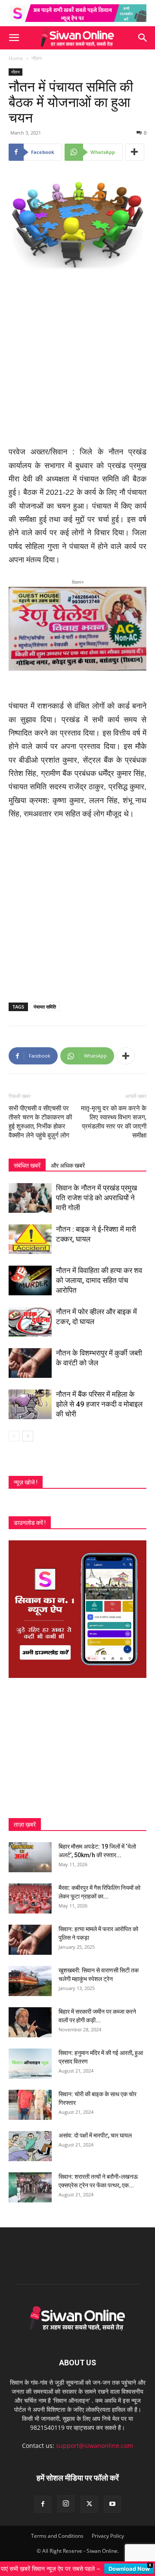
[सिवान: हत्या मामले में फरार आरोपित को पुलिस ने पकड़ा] (30, 1933)
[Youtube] (112, 2498)
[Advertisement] (77, 359)
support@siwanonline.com (95, 2439)
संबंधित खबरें (27, 1159)
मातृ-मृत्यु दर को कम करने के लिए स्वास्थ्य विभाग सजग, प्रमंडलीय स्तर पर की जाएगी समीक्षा (114, 1115)
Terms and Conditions (57, 2529)
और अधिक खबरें (68, 1159)
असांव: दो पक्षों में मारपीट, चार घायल (95, 2129)
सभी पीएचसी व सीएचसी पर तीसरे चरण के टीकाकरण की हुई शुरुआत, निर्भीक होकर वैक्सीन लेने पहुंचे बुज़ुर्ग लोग (40, 1115)
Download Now (129, 2569)
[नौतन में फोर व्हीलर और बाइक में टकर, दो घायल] (30, 1315)
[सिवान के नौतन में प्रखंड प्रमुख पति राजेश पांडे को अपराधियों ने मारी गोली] (30, 1191)
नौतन (37, 58)
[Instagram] (66, 2497)
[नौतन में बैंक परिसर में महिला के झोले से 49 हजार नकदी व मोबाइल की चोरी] (30, 1398)
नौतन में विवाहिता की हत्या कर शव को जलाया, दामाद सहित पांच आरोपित (99, 1274)
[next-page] (28, 1430)
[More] (135, 152)
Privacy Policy (108, 2529)
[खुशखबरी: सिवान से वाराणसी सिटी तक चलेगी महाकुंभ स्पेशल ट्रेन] (30, 1975)
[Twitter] (89, 2498)
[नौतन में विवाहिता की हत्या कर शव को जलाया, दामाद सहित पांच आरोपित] (30, 1274)
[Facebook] (43, 2498)
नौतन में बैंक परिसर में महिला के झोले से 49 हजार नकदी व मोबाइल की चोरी (99, 1398)
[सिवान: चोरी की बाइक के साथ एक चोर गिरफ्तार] (30, 2098)
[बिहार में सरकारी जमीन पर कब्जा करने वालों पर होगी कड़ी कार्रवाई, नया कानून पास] (30, 2016)
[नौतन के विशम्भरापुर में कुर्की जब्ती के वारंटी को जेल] (30, 1357)
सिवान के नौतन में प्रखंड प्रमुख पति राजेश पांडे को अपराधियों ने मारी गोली (96, 1191)
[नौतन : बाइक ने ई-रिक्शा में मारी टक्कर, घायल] (30, 1233)
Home (16, 58)
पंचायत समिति (45, 1000)
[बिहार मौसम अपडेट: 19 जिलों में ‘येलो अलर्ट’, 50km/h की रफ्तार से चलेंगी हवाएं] (30, 1851)
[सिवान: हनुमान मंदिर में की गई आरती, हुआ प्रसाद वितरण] (30, 2057)
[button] (14, 38)
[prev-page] (14, 1430)
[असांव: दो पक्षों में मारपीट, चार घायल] (30, 2140)
